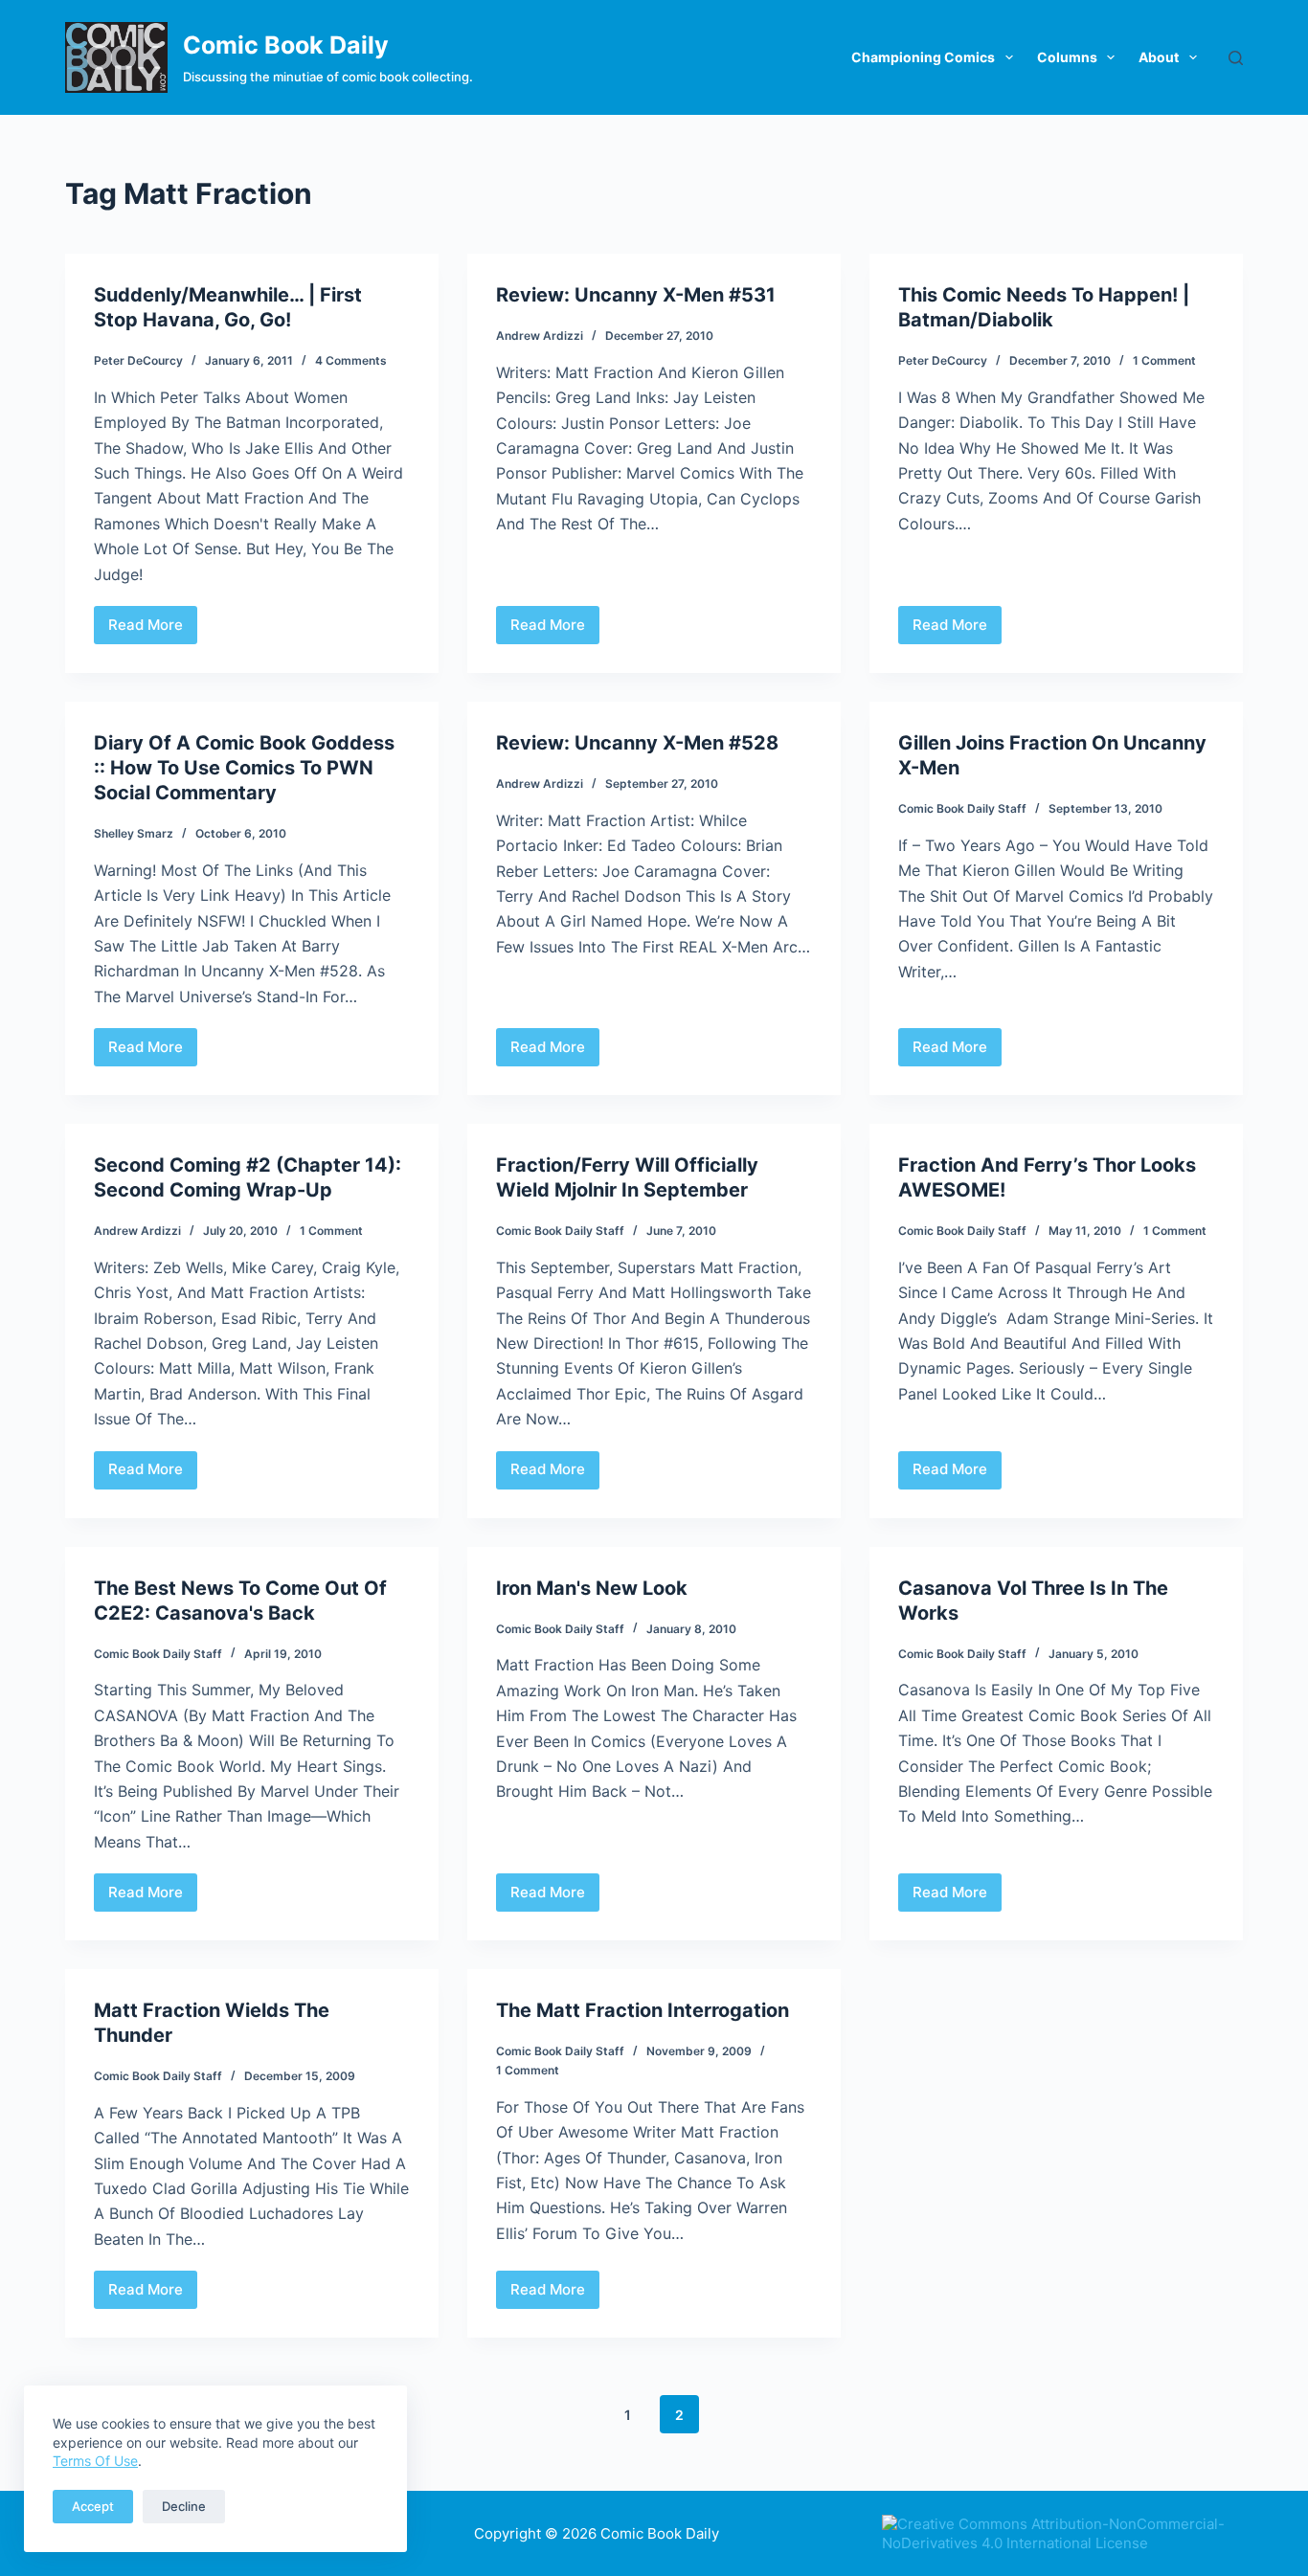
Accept (93, 2506)
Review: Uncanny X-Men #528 (637, 743)
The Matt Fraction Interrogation (643, 2010)
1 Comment (1164, 360)
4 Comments (351, 360)
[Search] (1236, 58)
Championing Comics (923, 57)
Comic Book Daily (286, 45)
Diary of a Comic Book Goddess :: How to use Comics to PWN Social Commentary (244, 768)
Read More (153, 630)
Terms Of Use (95, 2461)
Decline (184, 2506)
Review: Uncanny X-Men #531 (636, 295)
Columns (1067, 57)
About (1159, 57)
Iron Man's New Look (592, 1588)
